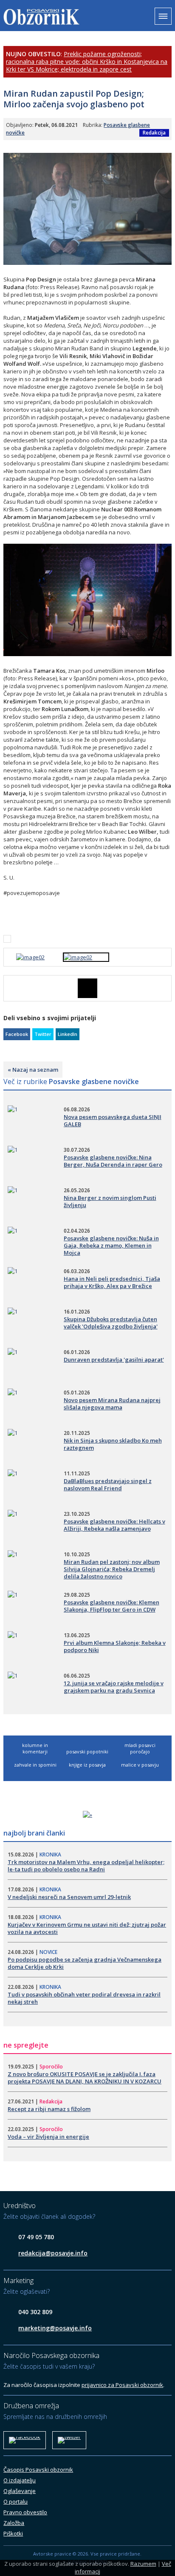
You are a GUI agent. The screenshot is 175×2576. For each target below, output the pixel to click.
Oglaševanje (20, 2491)
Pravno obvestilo (25, 2512)
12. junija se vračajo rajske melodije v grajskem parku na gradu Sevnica (114, 1687)
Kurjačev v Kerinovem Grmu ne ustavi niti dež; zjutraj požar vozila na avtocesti (87, 1928)
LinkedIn (68, 1034)
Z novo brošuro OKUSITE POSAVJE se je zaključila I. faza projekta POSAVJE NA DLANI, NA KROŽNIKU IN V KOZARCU (85, 2078)
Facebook (17, 1034)
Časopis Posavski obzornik (38, 2470)
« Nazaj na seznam (33, 1070)
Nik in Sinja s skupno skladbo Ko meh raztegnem (113, 1444)
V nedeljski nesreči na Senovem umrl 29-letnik (69, 1897)
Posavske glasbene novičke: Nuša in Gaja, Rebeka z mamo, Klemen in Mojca (111, 1245)
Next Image (165, 988)
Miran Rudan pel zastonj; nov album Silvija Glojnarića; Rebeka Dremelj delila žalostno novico (112, 1569)
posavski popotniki (87, 1751)
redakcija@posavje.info (53, 2253)
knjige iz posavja (87, 1765)
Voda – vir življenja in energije (48, 2137)
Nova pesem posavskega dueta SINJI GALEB (113, 1120)
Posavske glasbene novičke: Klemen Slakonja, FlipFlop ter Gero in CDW (111, 1606)
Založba (14, 2523)
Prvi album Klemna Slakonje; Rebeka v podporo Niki (115, 1646)
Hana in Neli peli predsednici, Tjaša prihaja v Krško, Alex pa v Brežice (112, 1282)
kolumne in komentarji (35, 1748)
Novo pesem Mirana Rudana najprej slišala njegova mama (112, 1404)
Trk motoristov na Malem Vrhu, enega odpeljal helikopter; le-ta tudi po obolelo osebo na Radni (86, 1866)
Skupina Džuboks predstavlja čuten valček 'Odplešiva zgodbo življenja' (111, 1323)
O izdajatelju (20, 2480)
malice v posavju (140, 1765)
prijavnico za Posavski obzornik (122, 2385)
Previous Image (10, 988)
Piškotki (13, 2533)
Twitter (43, 1034)
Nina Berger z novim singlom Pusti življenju (110, 1201)
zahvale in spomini (35, 1765)
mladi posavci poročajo (140, 1748)
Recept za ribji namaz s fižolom (49, 2109)
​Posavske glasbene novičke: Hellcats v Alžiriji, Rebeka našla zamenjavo (114, 1525)
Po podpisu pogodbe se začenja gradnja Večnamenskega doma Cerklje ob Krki (85, 1963)
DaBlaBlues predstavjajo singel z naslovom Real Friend (108, 1484)
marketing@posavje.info (55, 2328)
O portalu (16, 2501)
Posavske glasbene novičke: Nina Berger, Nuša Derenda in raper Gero (113, 1161)
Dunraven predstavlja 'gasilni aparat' (114, 1360)
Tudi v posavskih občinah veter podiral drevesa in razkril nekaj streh (84, 1998)
